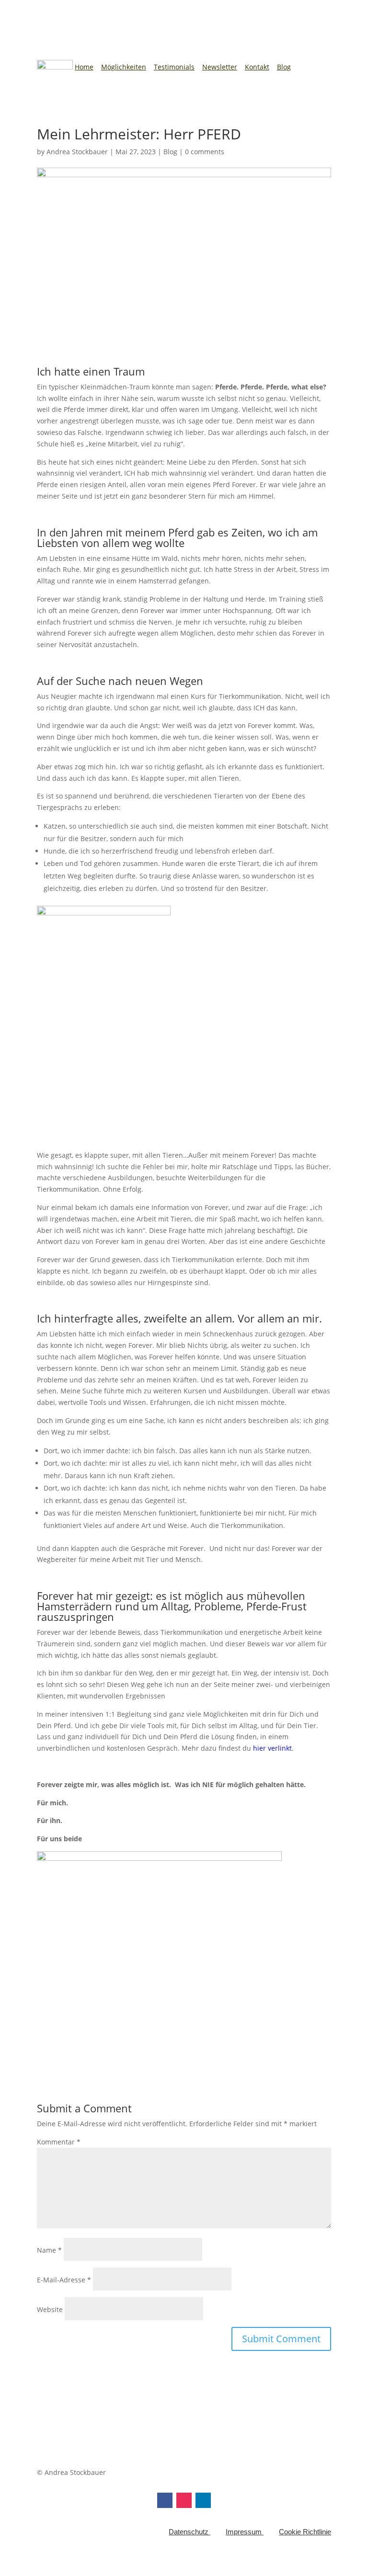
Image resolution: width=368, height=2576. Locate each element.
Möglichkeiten (124, 67)
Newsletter (220, 67)
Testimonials (174, 67)
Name (49, 2250)
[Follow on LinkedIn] (203, 2500)
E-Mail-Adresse (64, 2280)
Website (50, 2309)
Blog (284, 67)
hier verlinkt (272, 1748)
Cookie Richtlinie (305, 2532)
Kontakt (257, 67)
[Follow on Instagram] (184, 2500)
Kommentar (59, 2142)
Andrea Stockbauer (77, 152)
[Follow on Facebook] (165, 2500)
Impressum (245, 2532)
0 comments (205, 152)
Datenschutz (190, 2532)
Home (84, 67)
